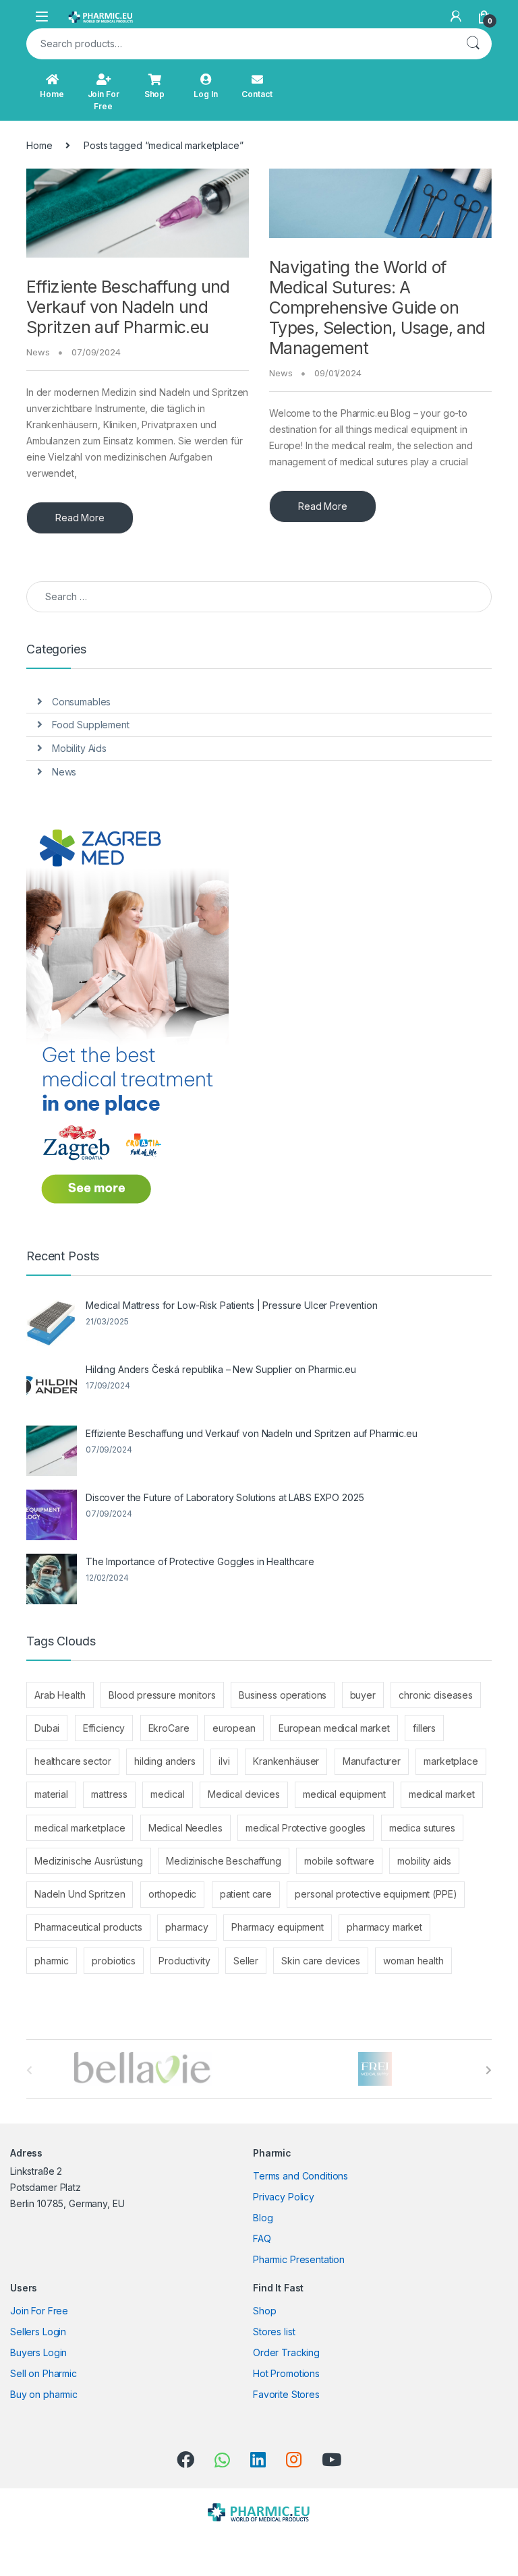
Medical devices (244, 1794)
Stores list (274, 2332)
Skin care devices (321, 1961)
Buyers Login (38, 2352)
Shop (154, 94)
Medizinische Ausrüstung (89, 1861)
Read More (80, 518)
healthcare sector (73, 1761)
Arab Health (60, 1695)
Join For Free (104, 100)
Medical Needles (185, 1828)
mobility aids (424, 1861)
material (51, 1794)
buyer (363, 1695)
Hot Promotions (286, 2373)
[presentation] (489, 2070)
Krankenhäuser (286, 1761)
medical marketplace (80, 1828)
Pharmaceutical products (88, 1927)
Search (473, 44)
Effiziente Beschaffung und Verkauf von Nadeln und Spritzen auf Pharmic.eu (128, 307)
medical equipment (344, 1794)
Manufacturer (372, 1761)
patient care (246, 1894)
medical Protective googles (306, 1828)
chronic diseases (436, 1695)
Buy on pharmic (44, 2394)
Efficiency (104, 1728)
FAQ (262, 2238)
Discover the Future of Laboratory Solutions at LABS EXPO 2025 (225, 1497)
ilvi (224, 1761)
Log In (205, 94)
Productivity (184, 1961)
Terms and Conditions (300, 2176)
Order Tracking (286, 2352)
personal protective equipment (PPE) (376, 1894)
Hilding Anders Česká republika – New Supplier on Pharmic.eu (221, 1369)
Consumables (81, 702)
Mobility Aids (79, 748)
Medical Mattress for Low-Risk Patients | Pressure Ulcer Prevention (232, 1305)
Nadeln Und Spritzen (80, 1894)
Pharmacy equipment (277, 1927)
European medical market (334, 1728)
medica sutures (422, 1828)
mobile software (339, 1861)
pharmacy (187, 1927)
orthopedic (173, 1894)
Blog (263, 2218)
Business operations (283, 1695)
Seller (246, 1961)
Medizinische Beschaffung (224, 1861)
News (38, 352)
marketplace (451, 1761)
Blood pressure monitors (162, 1695)
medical (167, 1794)
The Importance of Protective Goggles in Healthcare (200, 1561)
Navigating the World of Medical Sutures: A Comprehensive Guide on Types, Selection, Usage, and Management (377, 308)
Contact (257, 94)
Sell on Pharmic (44, 2373)
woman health (413, 1961)
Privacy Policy (284, 2197)
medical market (442, 1794)
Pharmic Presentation (299, 2259)
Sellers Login (38, 2332)
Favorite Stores (286, 2394)
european (234, 1728)
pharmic (52, 1961)
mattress (109, 1794)
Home (52, 94)
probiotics (114, 1961)
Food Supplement (91, 725)
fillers (424, 1728)
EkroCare (169, 1728)
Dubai (47, 1728)
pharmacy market (384, 1927)
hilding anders (165, 1761)
